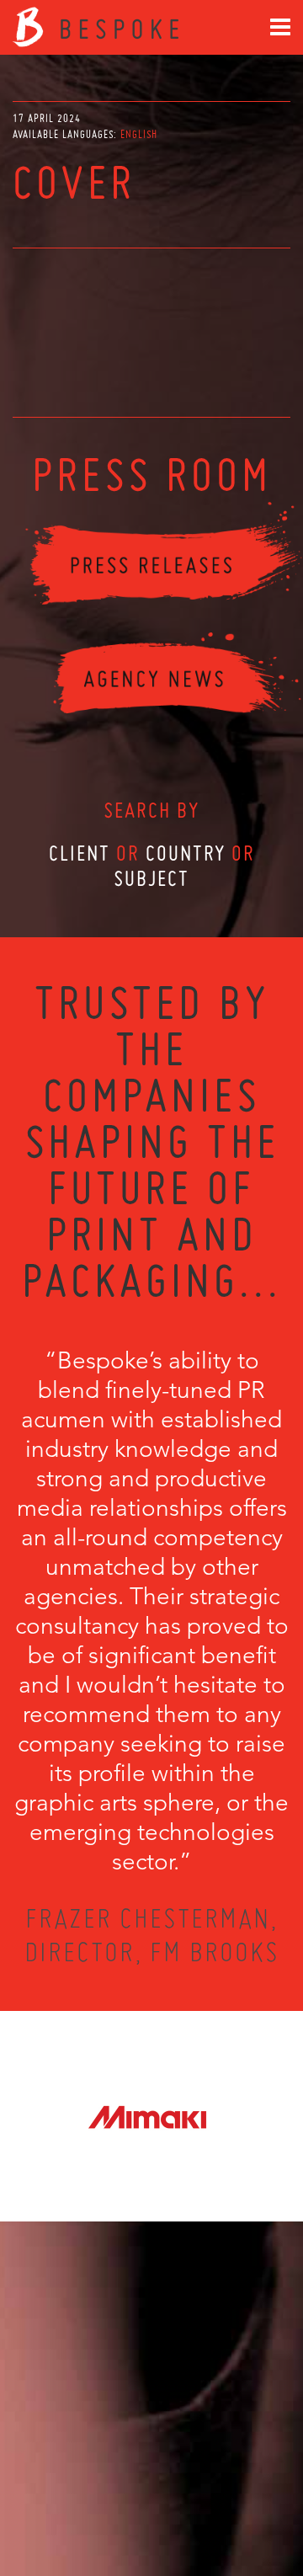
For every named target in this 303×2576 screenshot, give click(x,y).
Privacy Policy (107, 2502)
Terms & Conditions (183, 2502)
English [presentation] (139, 134)
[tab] (139, 134)
